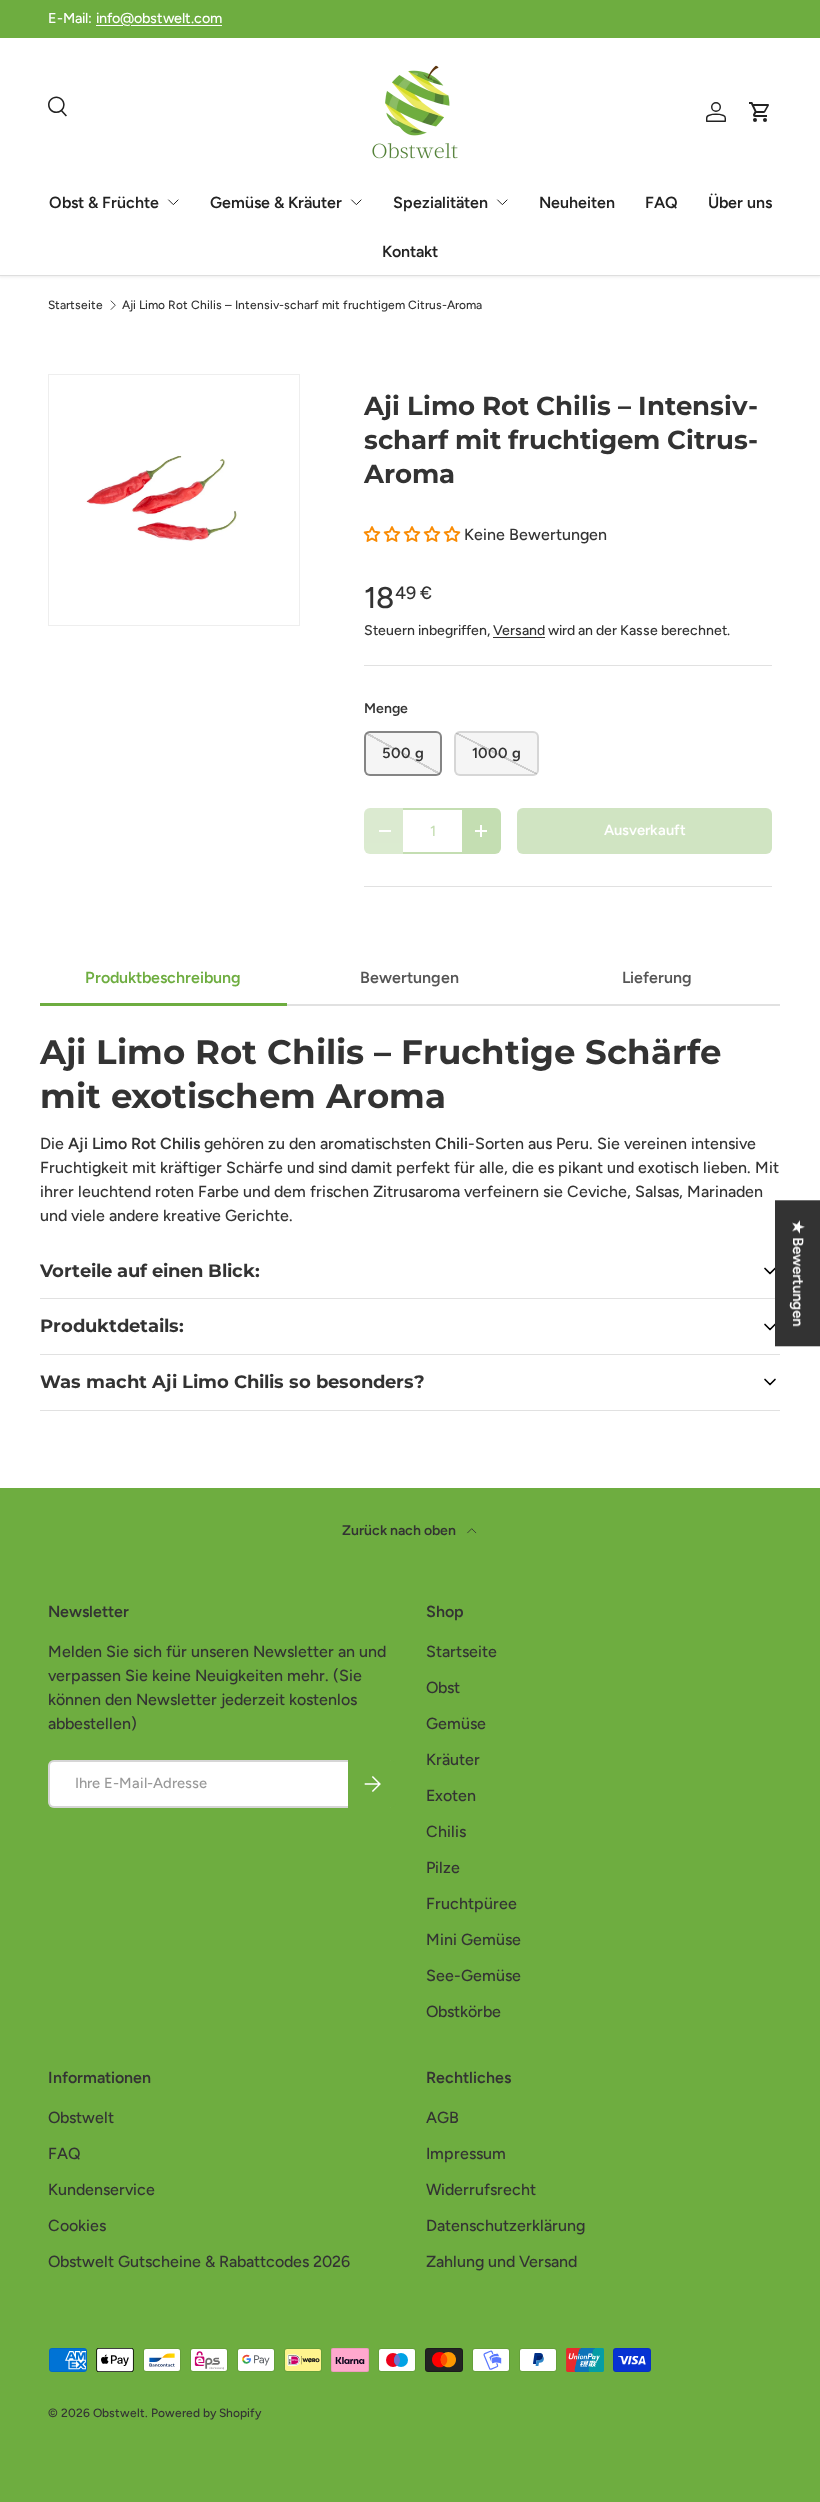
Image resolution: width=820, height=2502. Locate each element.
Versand (519, 630)
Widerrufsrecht (481, 2189)
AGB (442, 2117)
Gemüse (456, 1723)
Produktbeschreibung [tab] (163, 977)
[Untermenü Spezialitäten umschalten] (502, 202)
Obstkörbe (463, 2011)
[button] (414, 534)
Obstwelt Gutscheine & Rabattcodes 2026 (199, 2261)
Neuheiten (577, 202)
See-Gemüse (473, 1975)
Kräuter (453, 1759)
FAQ (661, 202)
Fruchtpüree (471, 1903)
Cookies (77, 2225)
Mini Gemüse (473, 1939)
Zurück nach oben (400, 1530)
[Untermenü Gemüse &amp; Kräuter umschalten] (356, 202)
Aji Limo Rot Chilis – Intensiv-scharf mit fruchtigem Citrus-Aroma (302, 305)
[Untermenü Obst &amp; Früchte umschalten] (173, 202)
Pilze (443, 1867)
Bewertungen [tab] (409, 977)
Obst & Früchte (104, 202)
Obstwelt (81, 2117)
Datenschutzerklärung (505, 2225)
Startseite (75, 305)
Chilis (446, 1831)
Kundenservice (101, 2189)
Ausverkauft (645, 830)
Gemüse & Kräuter (276, 202)
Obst (443, 1687)
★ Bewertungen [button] (798, 1273)
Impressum (466, 2153)
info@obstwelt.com (159, 18)
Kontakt (410, 251)
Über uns (740, 202)
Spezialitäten (440, 202)
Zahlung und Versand (501, 2261)
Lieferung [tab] (657, 977)
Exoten (451, 1795)
